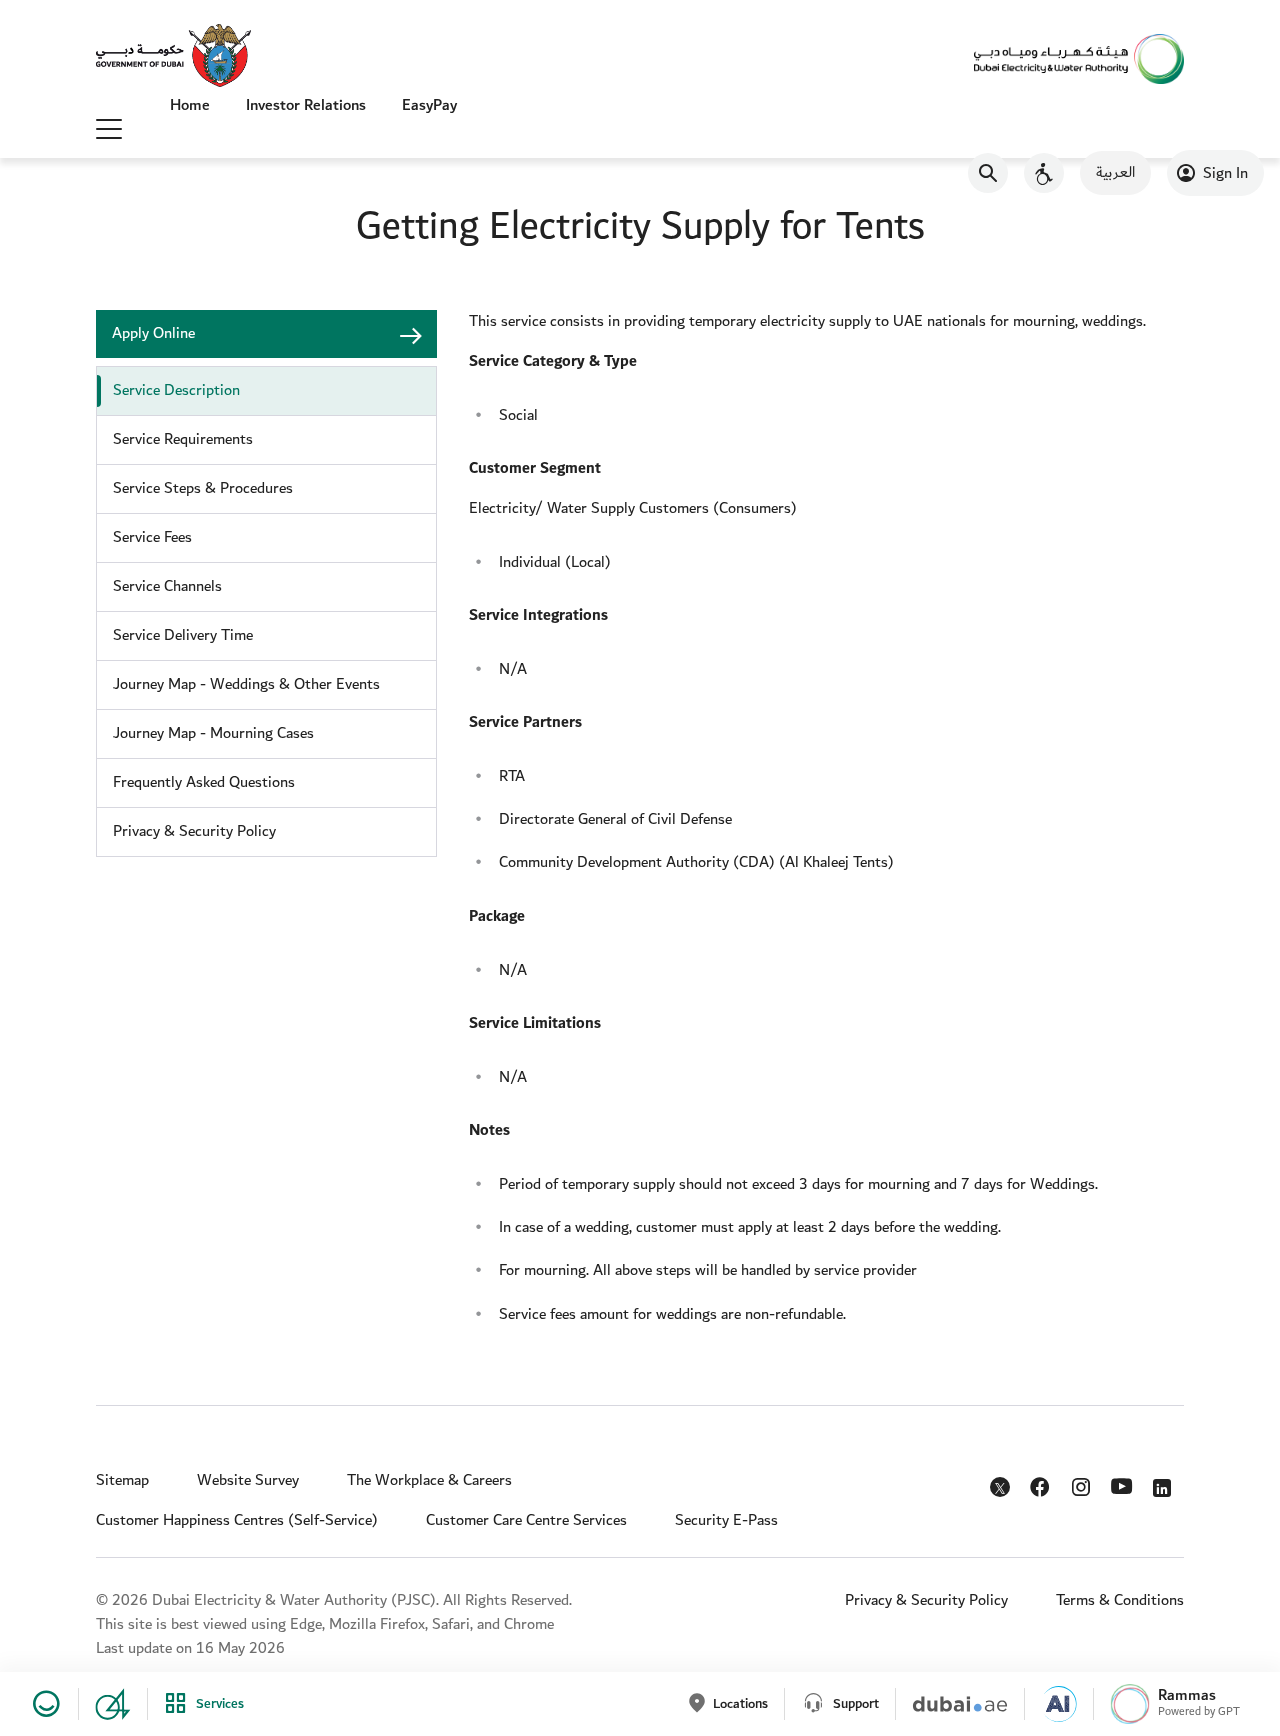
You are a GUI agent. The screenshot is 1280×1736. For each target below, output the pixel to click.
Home (190, 105)
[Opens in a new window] (173, 57)
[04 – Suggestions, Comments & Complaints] (104, 1704)
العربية (1115, 172)
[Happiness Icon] (43, 1704)
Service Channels (167, 586)
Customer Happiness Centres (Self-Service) (237, 1520)
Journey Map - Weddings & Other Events (246, 684)
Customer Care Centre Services (526, 1520)
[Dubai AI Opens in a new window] (1050, 1704)
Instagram (1083, 1483)
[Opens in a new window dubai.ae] (951, 1704)
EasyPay (429, 105)
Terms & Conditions (1120, 1600)
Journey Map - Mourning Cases (213, 733)
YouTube (1124, 1484)
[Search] (988, 173)
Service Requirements (183, 439)
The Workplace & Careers (429, 1480)
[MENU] (109, 128)
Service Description (176, 390)
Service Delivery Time (183, 635)
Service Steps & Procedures (203, 488)
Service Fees (152, 537)
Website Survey (248, 1480)
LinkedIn (1165, 1483)
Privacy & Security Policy (194, 831)
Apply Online (153, 333)
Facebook (1042, 1483)
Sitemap (122, 1480)
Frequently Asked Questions (204, 782)
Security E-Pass (726, 1520)
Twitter (1002, 1491)
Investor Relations (306, 105)
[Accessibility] (1044, 173)
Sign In (1225, 173)
